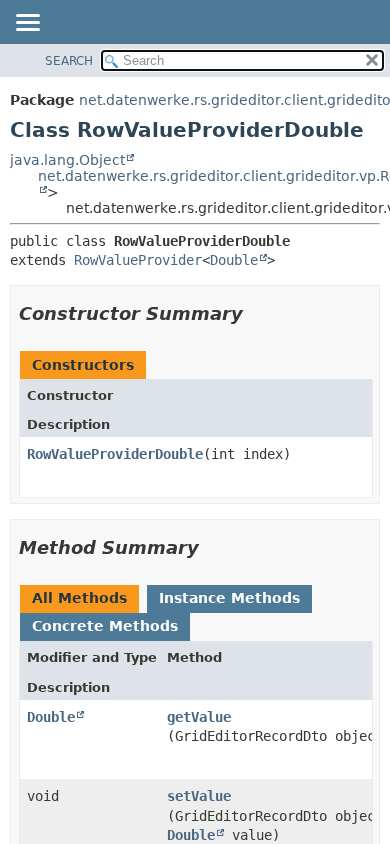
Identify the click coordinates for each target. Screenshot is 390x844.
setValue (199, 796)
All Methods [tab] (79, 598)
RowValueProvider (138, 260)
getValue (199, 717)
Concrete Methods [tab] (105, 626)
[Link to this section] (257, 313)
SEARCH (69, 61)
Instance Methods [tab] (229, 598)
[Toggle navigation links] (27, 24)
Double (234, 260)
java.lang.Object (67, 160)
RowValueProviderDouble (115, 454)
